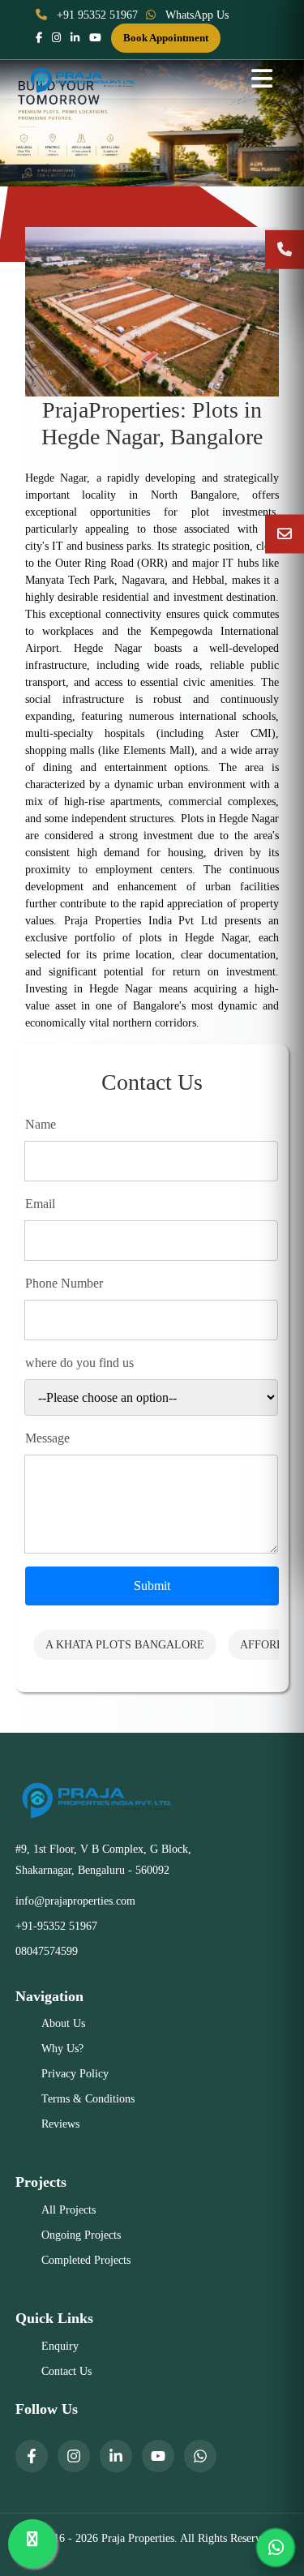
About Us (63, 2023)
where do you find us (79, 1363)
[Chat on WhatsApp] (276, 2548)
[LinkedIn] (116, 2456)
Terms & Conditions (88, 2099)
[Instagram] (74, 2456)
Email (40, 1204)
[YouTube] (158, 2456)
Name (41, 1124)
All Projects (69, 2210)
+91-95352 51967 (56, 1926)
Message (47, 1438)
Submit (152, 1586)
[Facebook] (32, 2456)
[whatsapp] (200, 2456)
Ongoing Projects (81, 2235)
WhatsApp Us (195, 15)
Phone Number (64, 1283)
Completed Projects (86, 2260)
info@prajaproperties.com (75, 1901)
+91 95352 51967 (96, 15)
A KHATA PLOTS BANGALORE (125, 1645)
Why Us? (62, 2049)
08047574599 (47, 1951)
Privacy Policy (75, 2074)
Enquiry (60, 2346)
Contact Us (66, 2371)
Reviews (60, 2124)
